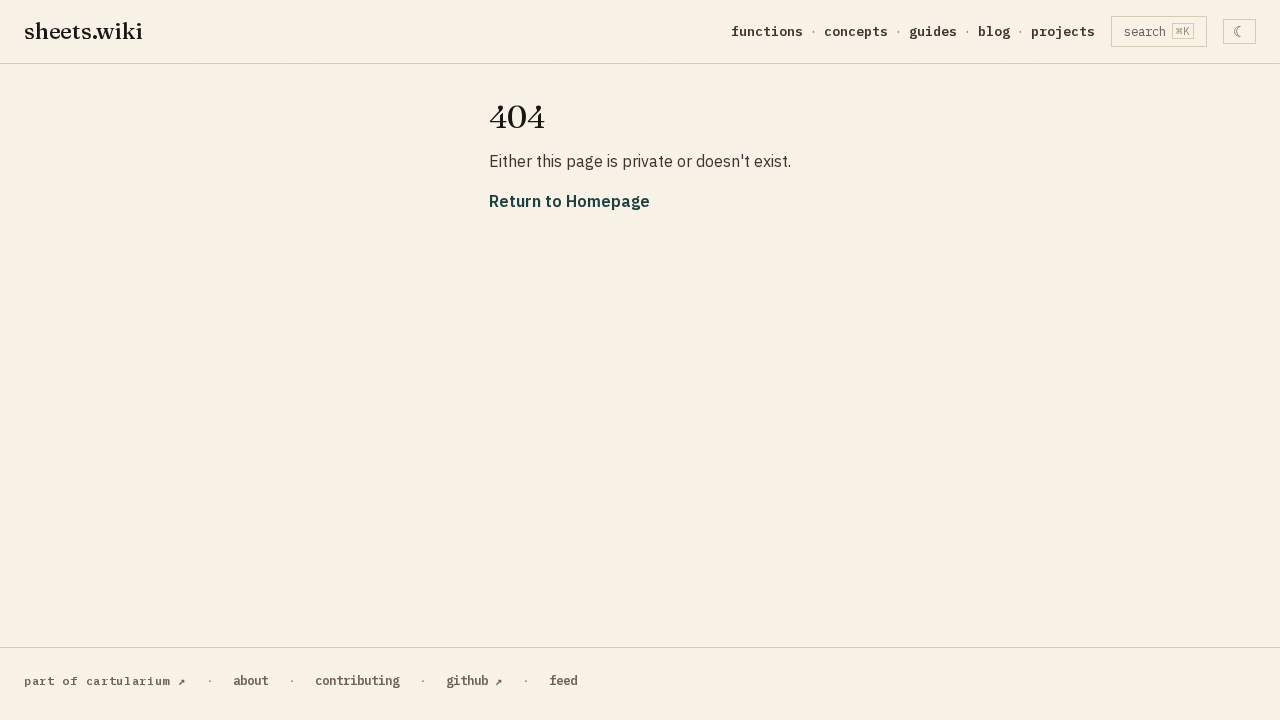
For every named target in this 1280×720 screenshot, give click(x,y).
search (1157, 31)
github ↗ (474, 680)
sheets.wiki (83, 31)
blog (994, 31)
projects (1063, 31)
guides (933, 31)
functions (767, 31)
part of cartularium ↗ (105, 680)
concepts (856, 31)
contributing (357, 680)
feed (563, 680)
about (250, 680)
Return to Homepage (569, 201)
